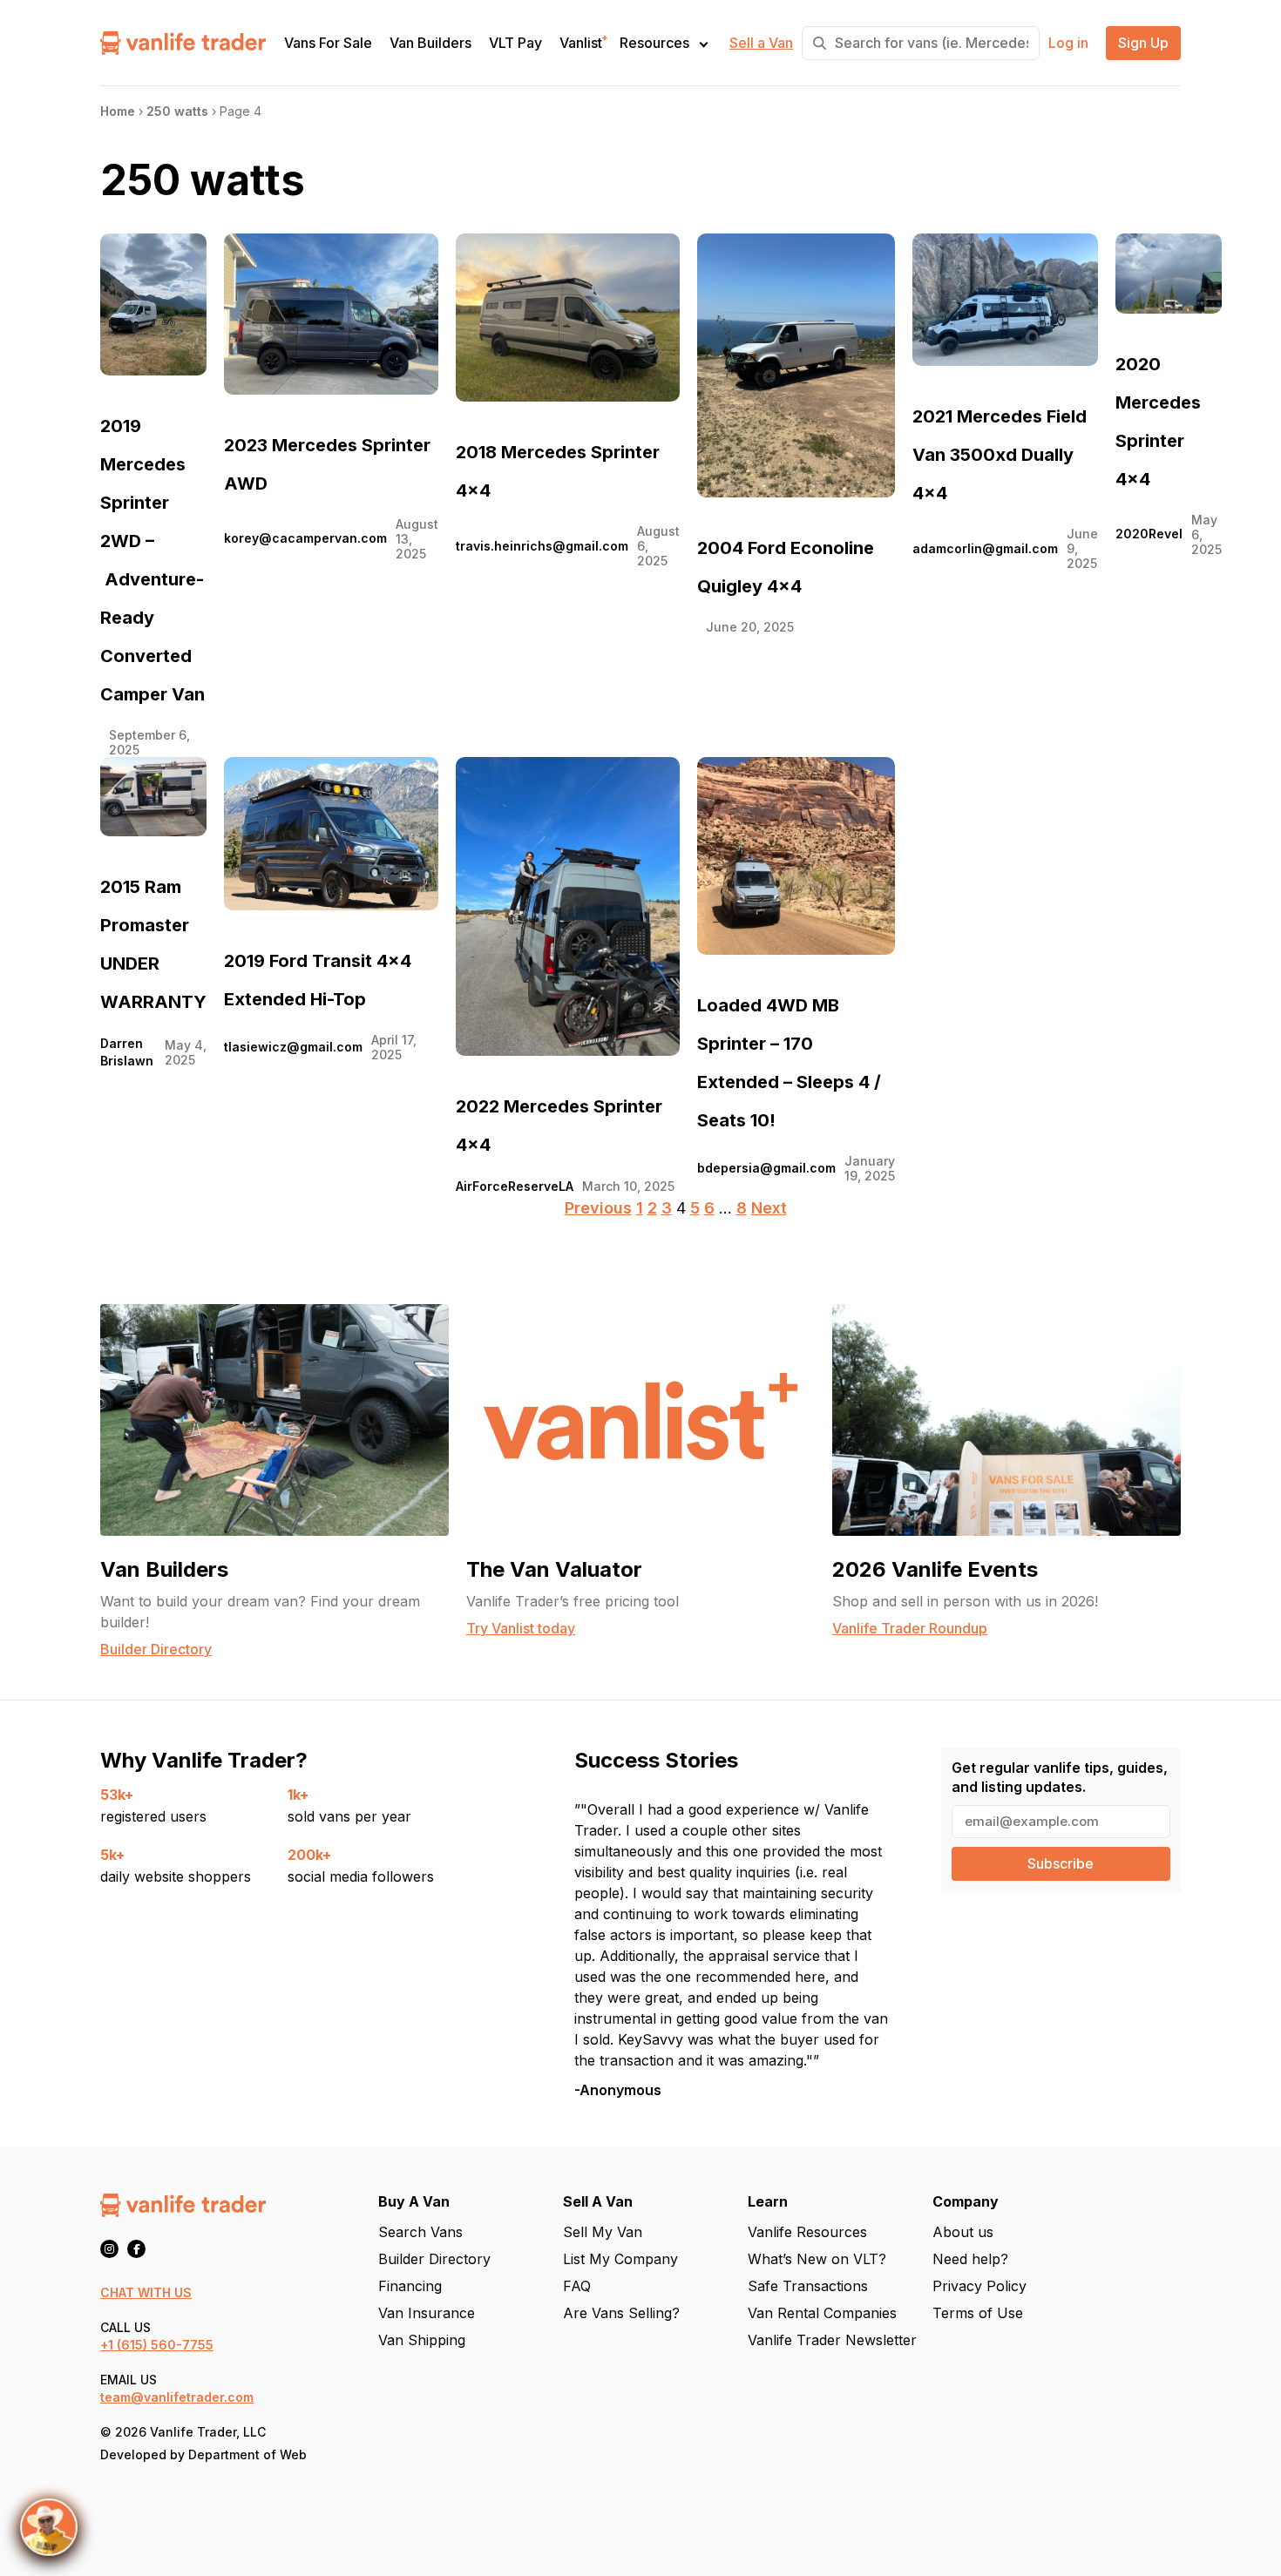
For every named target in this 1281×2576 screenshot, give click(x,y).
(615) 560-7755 (165, 2345)
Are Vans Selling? (621, 2313)
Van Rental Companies (822, 2313)
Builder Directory (434, 2259)
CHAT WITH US (146, 2292)
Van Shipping (422, 2340)
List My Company (620, 2259)
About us (963, 2232)
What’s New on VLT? (817, 2259)
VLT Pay (515, 43)
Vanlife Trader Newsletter (832, 2340)
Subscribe (1061, 1863)
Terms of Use (978, 2313)
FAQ (577, 2286)
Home (118, 111)
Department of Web (247, 2454)
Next (769, 1208)
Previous (598, 1208)
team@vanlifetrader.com (177, 2397)
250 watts (177, 111)
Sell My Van (603, 2232)
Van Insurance (427, 2313)
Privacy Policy (979, 2286)
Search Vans (420, 2232)
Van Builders (430, 43)
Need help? (970, 2259)
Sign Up (1143, 43)
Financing (410, 2286)
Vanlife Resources (807, 2232)
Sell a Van (761, 43)
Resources (654, 43)
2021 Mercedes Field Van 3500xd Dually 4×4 (1000, 455)
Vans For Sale (328, 43)
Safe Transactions (808, 2286)
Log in (1068, 43)
